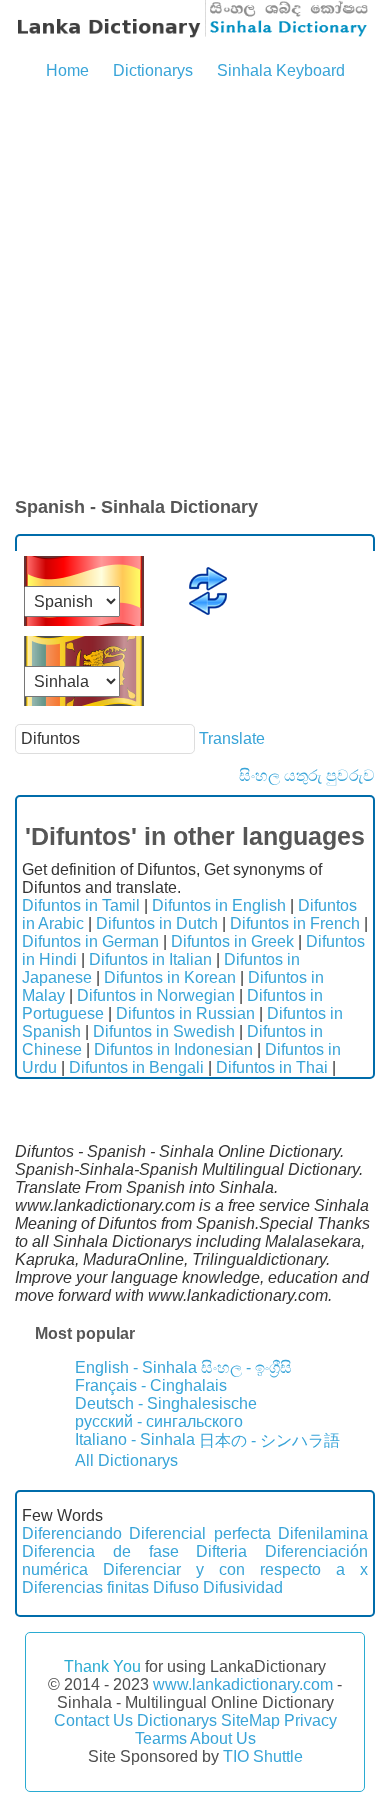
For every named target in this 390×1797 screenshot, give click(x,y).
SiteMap (250, 1720)
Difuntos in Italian (150, 959)
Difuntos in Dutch (157, 923)
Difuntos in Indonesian (173, 1049)
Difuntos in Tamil (81, 905)
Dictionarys (153, 70)
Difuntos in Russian (185, 1013)
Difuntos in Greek (232, 941)
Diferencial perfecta (199, 1533)
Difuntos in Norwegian (156, 995)
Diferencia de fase (100, 1551)
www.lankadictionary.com (243, 1684)
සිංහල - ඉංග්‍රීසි (246, 1367)
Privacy (310, 1720)
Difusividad (243, 1587)
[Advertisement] (195, 290)
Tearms (161, 1738)
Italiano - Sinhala (135, 1439)
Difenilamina (323, 1533)
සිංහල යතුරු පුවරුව (307, 775)
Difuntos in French (295, 923)
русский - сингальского (159, 1421)
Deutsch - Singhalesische (166, 1403)
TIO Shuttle (263, 1756)
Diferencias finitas (85, 1587)
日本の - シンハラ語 (269, 1440)
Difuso (176, 1587)
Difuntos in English (219, 905)
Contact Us (93, 1720)
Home (67, 70)
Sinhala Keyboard (281, 70)
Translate (232, 738)
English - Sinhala (136, 1367)
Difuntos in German (90, 941)
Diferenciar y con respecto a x (235, 1569)
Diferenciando (72, 1533)
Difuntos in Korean (170, 977)
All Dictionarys (126, 1460)
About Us (223, 1738)
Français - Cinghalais (151, 1385)
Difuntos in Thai (272, 1067)
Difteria (221, 1551)
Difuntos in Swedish (164, 1031)
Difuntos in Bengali (136, 1067)
